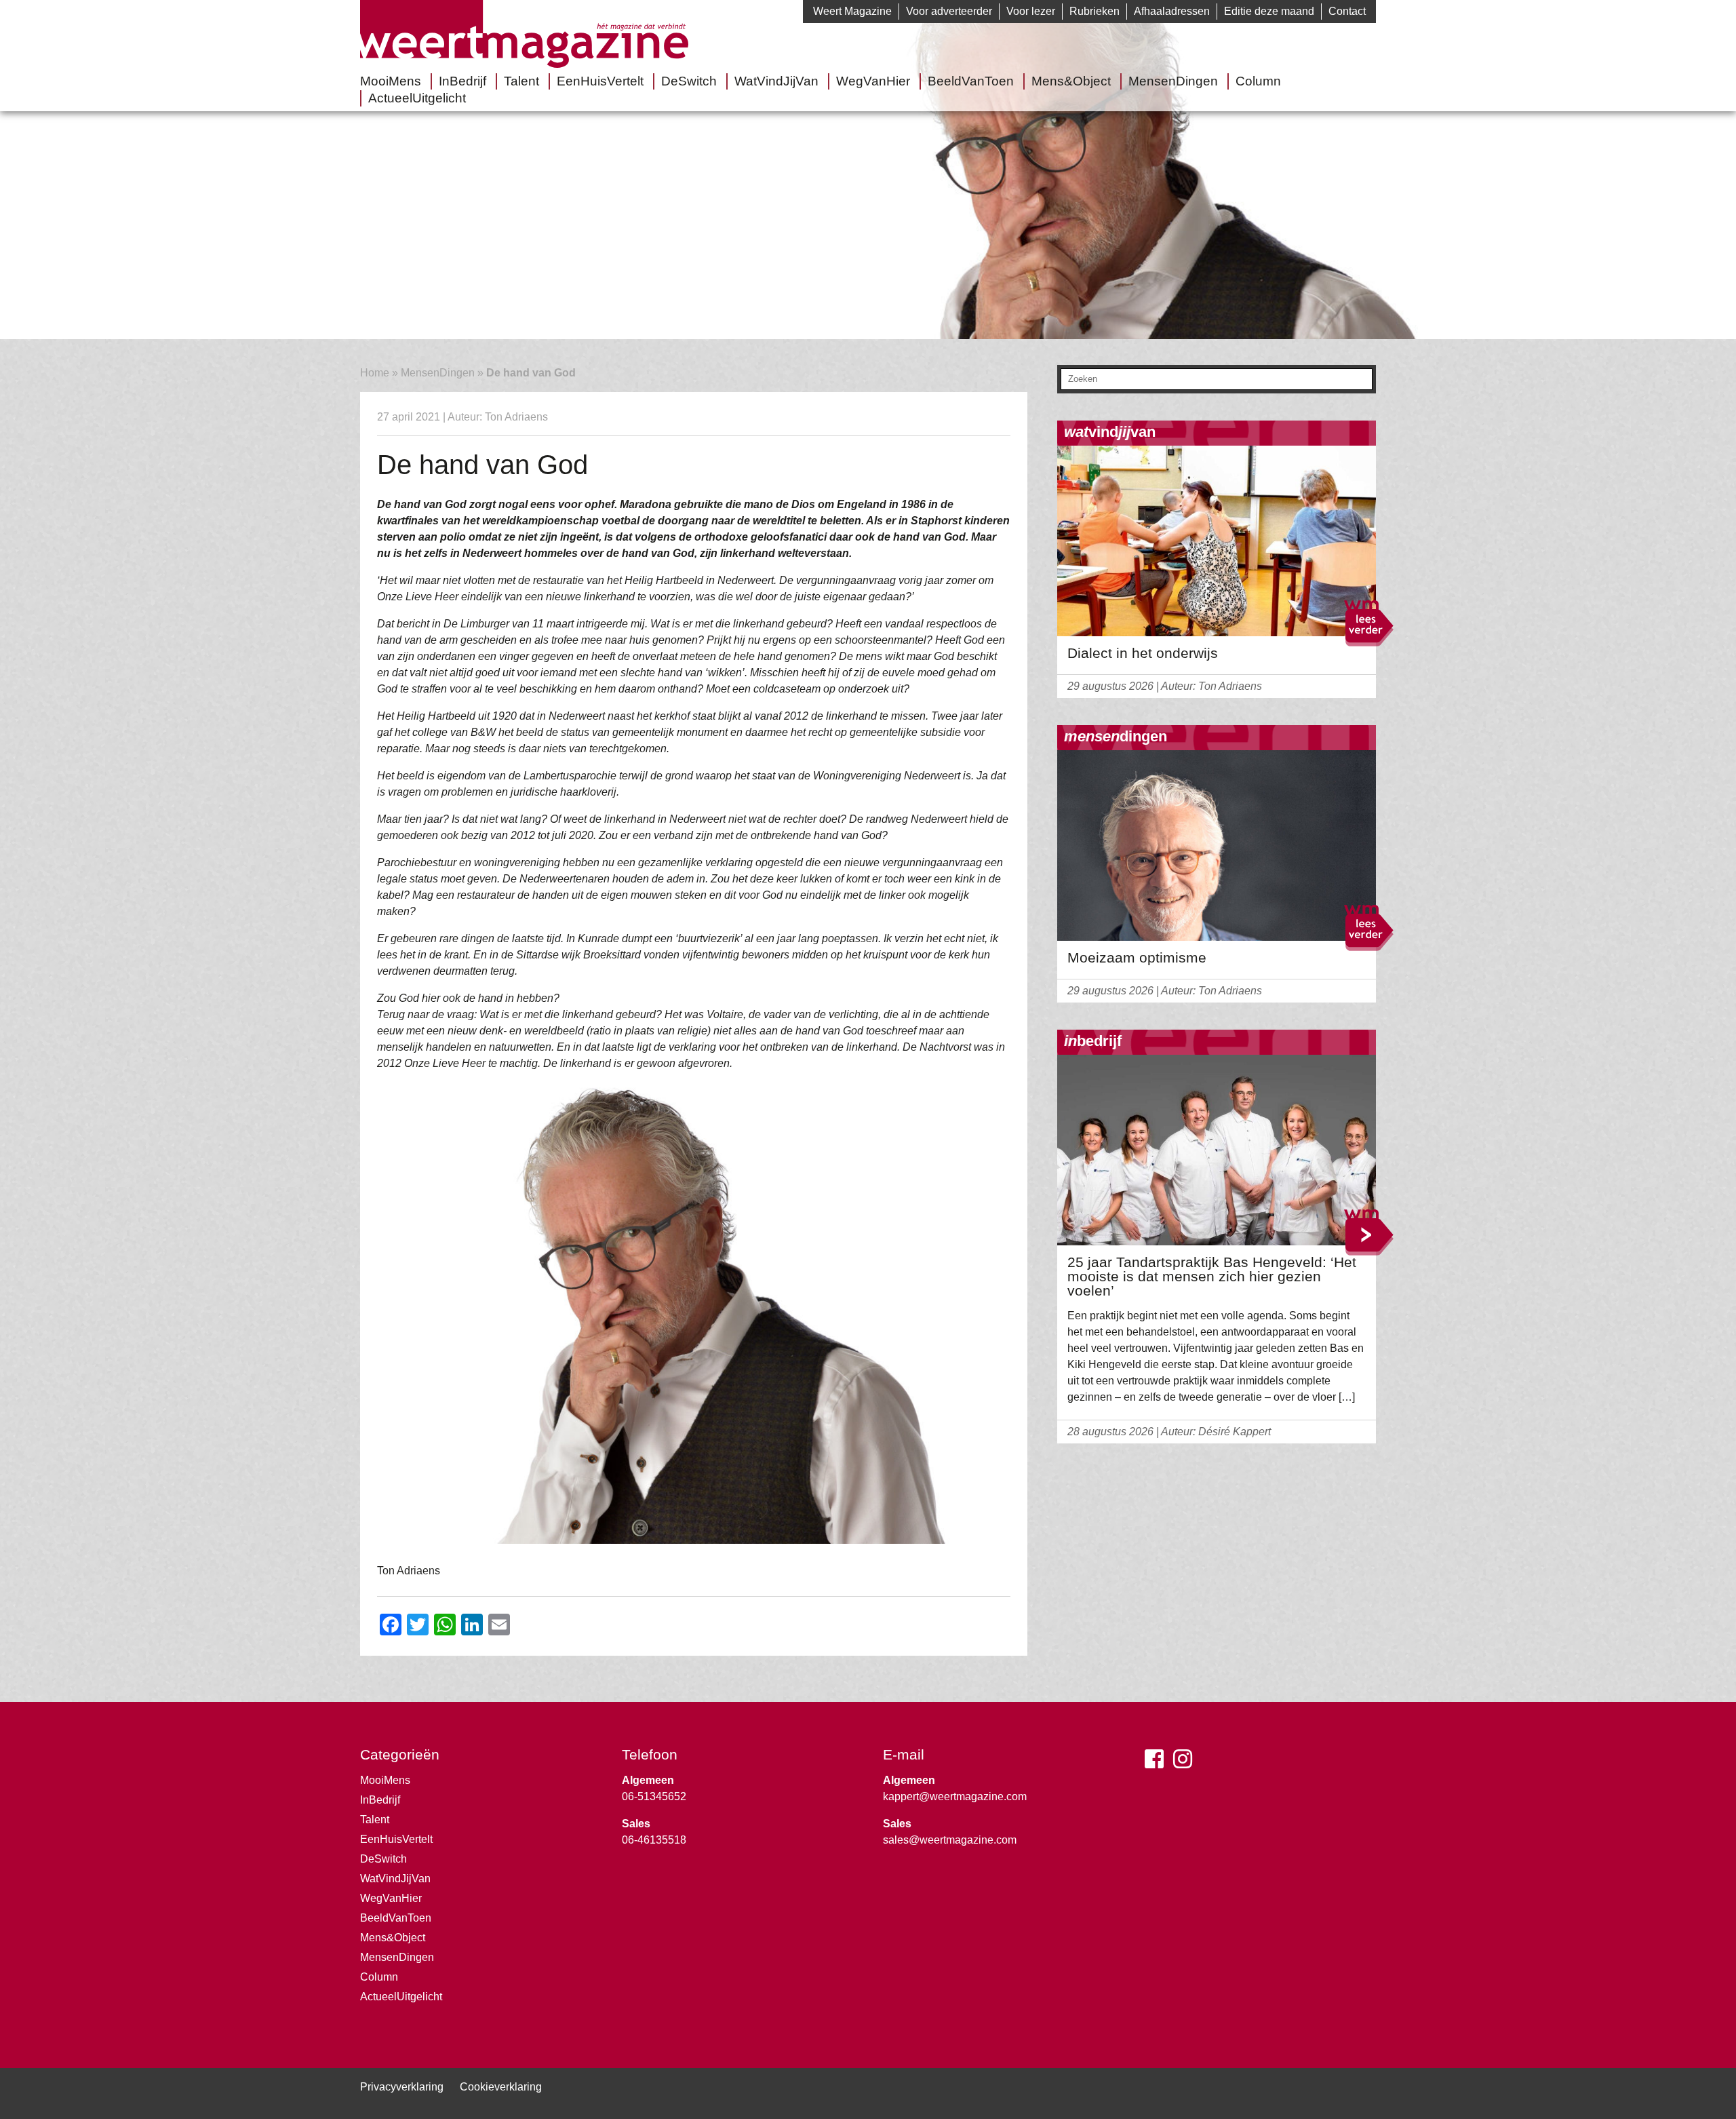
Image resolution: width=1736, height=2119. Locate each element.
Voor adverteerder (949, 11)
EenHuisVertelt (600, 81)
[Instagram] (1186, 1763)
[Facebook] (1158, 1763)
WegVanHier (873, 81)
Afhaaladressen (1172, 11)
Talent (521, 81)
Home (375, 373)
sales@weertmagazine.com (950, 1840)
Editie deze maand (1269, 11)
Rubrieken (1094, 11)
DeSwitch (689, 81)
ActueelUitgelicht (417, 98)
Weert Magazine (852, 11)
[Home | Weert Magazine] (524, 64)
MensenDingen (1173, 81)
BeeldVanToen (971, 81)
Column (1258, 81)
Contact (1347, 11)
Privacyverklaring (402, 2087)
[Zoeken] (1363, 381)
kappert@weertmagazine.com (955, 1796)
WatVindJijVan (776, 81)
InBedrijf (462, 81)
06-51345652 (654, 1796)
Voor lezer (1031, 11)
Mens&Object (1071, 81)
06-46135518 (654, 1840)
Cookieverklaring (501, 2087)
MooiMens (391, 81)
